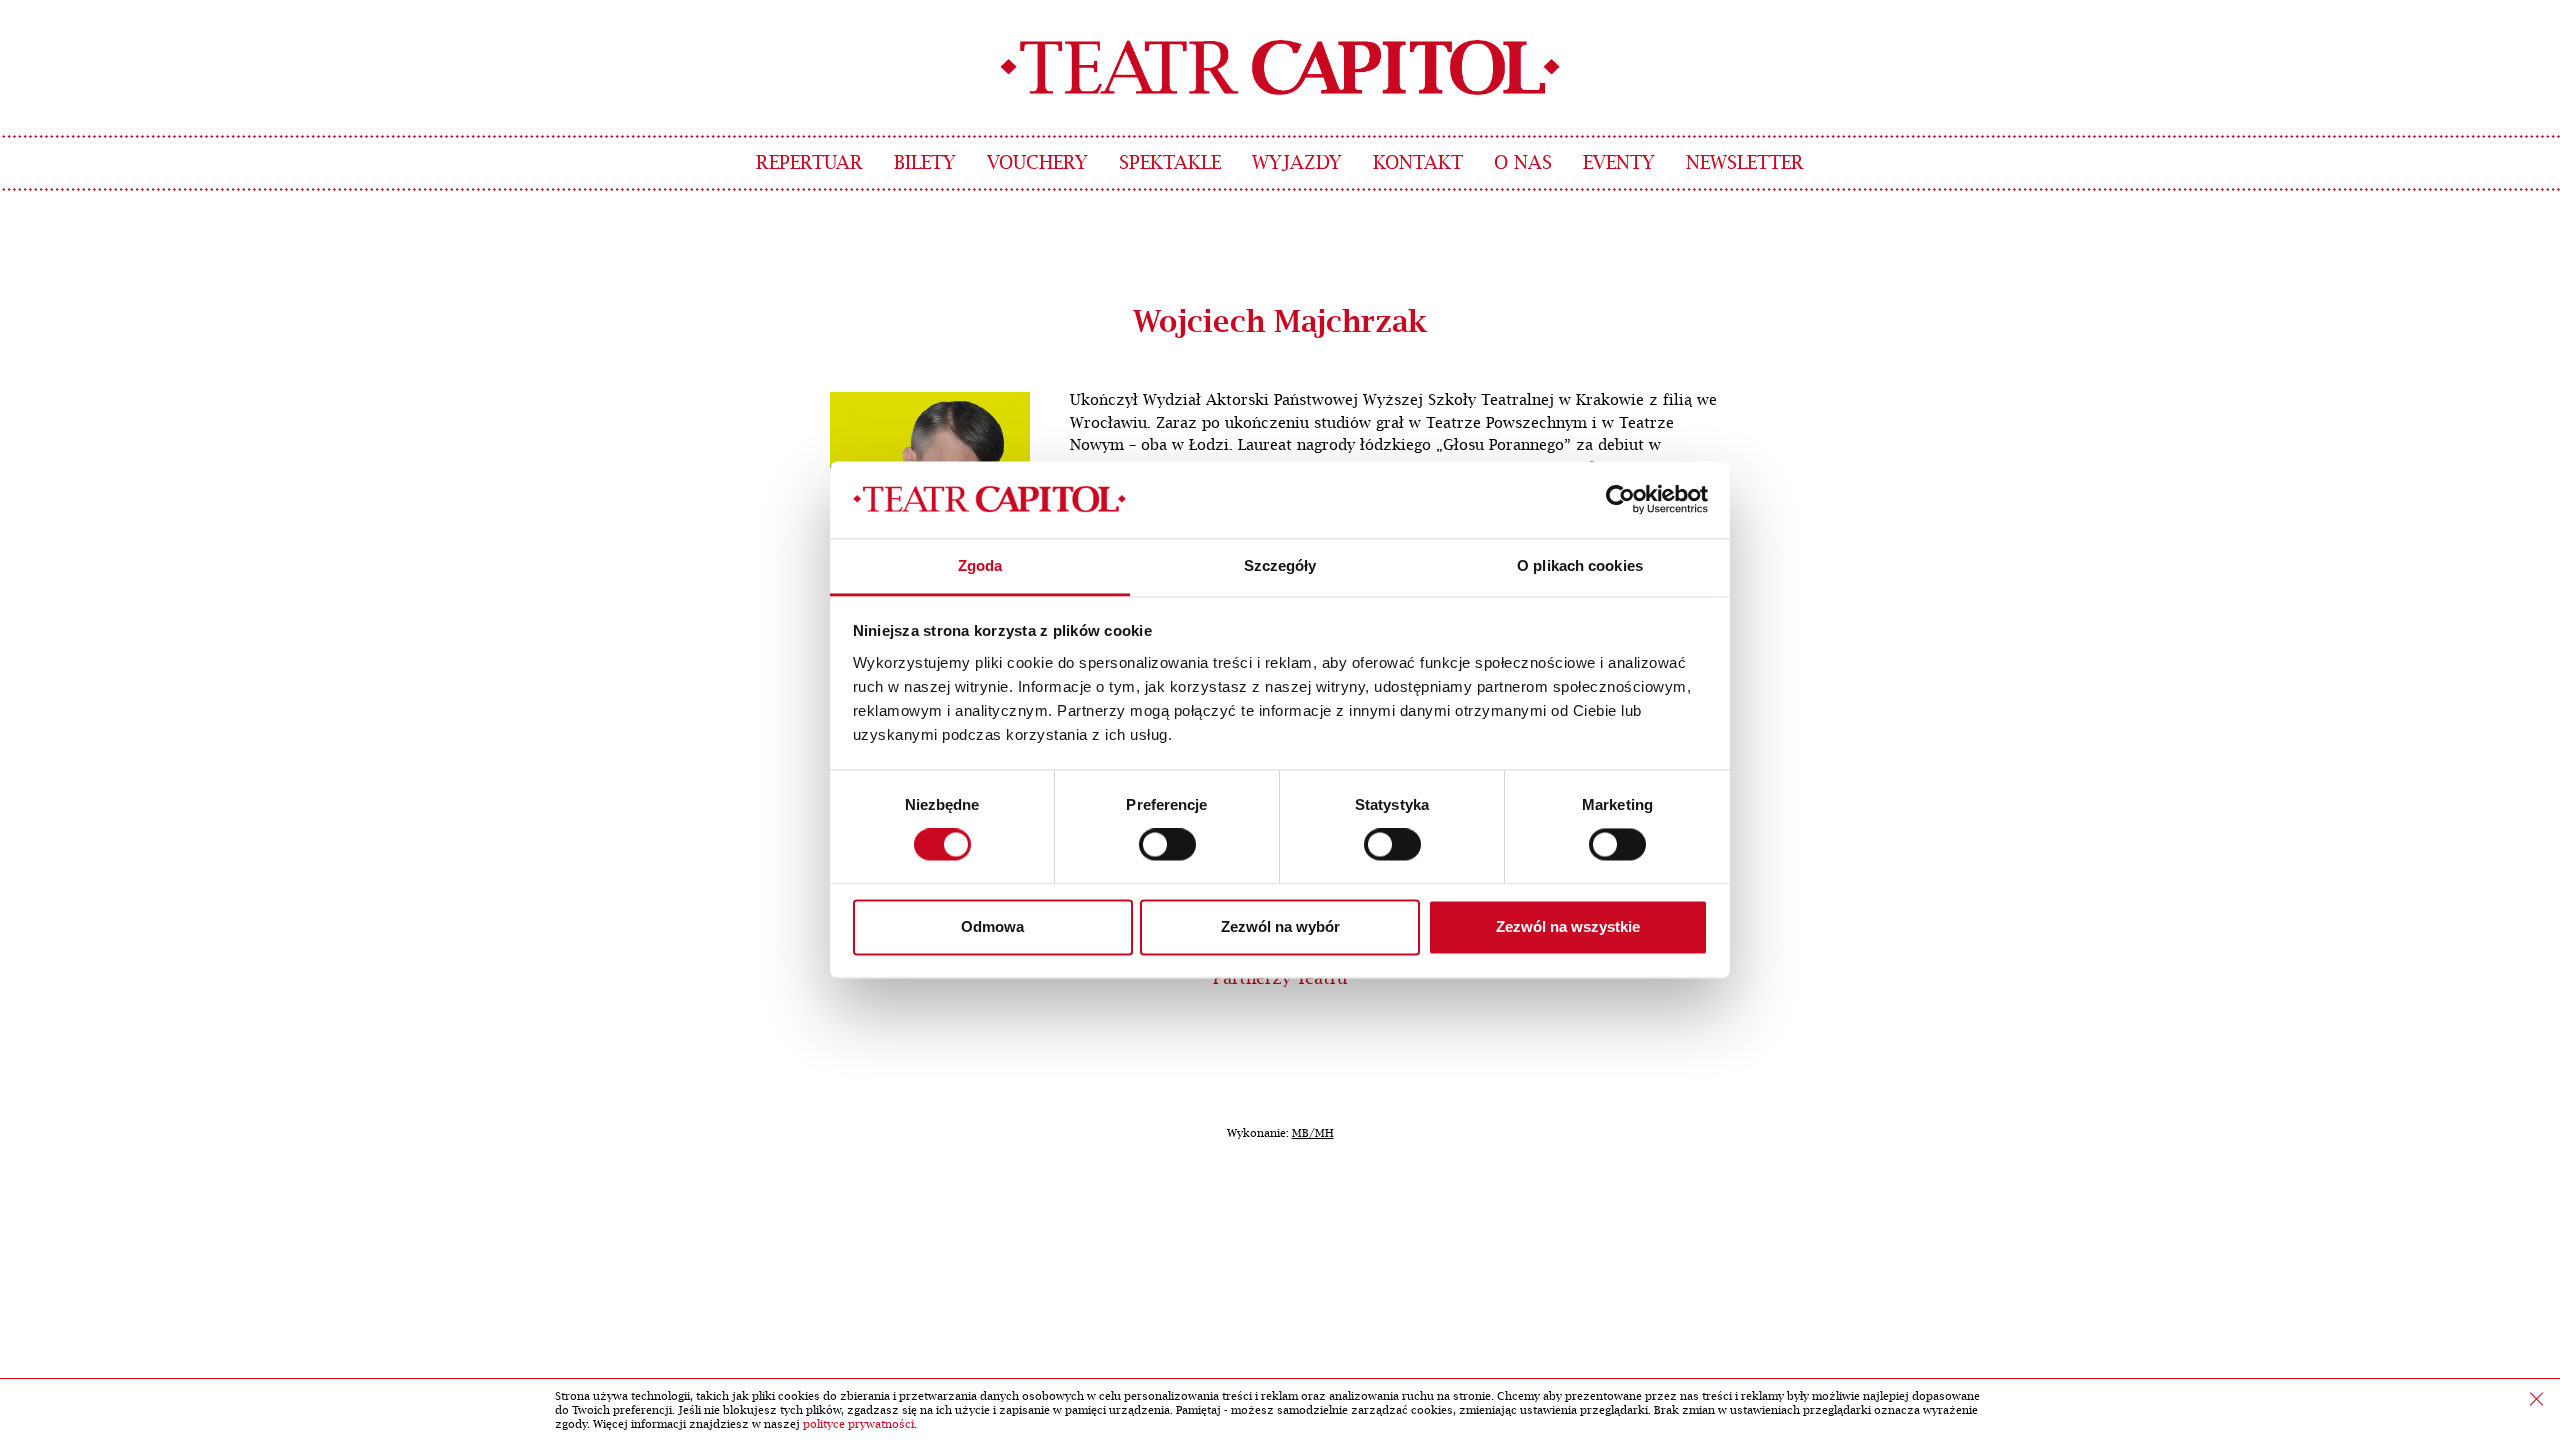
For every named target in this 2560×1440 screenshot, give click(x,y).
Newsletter (1745, 163)
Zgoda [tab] (980, 565)
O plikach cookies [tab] (1580, 565)
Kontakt (1418, 163)
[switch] (1167, 845)
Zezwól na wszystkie (1568, 926)
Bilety (925, 163)
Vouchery (1037, 163)
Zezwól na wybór (1280, 926)
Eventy (1619, 163)
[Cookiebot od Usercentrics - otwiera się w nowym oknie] (1620, 500)
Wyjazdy (1297, 163)
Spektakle (1170, 163)
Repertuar (809, 163)
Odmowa (992, 926)
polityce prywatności (858, 1424)
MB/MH (1313, 1133)
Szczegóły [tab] (1280, 565)
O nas (1523, 163)
